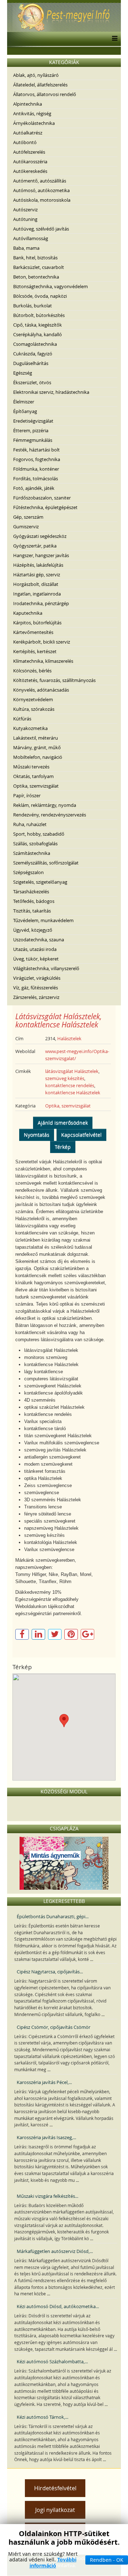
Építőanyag (25, 411)
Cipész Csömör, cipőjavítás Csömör (54, 2027)
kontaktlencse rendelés (70, 1085)
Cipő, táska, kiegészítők (38, 325)
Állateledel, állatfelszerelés (40, 85)
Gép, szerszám (28, 517)
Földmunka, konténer (36, 469)
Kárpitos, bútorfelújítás (37, 623)
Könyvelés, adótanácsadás (41, 690)
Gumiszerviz (26, 527)
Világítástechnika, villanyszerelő (46, 968)
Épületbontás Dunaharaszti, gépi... (53, 1916)
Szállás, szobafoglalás (35, 843)
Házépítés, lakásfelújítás (38, 565)
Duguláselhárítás (31, 363)
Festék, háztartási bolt (36, 450)
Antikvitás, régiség (32, 113)
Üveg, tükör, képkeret (36, 959)
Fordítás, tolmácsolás (36, 478)
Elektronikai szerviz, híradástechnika (51, 392)
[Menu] (113, 39)
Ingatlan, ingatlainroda (37, 594)
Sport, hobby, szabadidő (39, 834)
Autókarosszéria (30, 162)
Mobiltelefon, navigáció (38, 757)
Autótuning (25, 219)
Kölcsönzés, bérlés (32, 671)
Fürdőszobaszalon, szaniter (42, 498)
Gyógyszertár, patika (35, 546)
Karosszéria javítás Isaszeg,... (46, 2137)
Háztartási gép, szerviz (37, 575)
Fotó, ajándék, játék (34, 488)
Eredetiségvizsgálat (33, 421)
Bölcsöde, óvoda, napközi (40, 296)
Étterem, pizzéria (31, 430)
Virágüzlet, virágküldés (37, 978)
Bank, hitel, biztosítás (35, 258)
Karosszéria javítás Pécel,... (44, 2082)
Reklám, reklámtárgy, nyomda (45, 805)
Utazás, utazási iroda (35, 949)
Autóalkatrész (28, 133)
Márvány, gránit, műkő (37, 747)
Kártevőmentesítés (33, 632)
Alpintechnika (28, 104)
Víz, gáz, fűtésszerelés (36, 988)
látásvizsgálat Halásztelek (72, 1071)
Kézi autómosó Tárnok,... (42, 2417)
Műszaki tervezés (31, 767)
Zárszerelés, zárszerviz (36, 997)
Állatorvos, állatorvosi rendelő (45, 94)
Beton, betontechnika (36, 277)
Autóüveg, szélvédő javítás (41, 229)
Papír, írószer (27, 795)
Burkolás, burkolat (33, 306)
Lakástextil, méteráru (36, 738)
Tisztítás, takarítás (32, 911)
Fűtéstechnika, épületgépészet (45, 507)
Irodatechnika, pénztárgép (41, 603)
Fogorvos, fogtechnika (37, 459)
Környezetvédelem (33, 699)
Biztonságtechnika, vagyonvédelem (50, 286)
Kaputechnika (28, 613)
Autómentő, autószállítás (40, 181)
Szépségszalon (28, 872)
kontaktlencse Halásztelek (73, 1093)
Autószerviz (25, 210)
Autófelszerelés (29, 152)
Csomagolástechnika (35, 344)
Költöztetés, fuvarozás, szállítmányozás (54, 680)
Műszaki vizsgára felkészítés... (47, 2196)
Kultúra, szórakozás (34, 709)
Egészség (23, 373)
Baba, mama (26, 248)
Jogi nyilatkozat (55, 2510)
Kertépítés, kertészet (35, 651)
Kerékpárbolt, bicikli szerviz (42, 642)
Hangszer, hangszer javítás (41, 555)
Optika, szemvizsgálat (36, 786)
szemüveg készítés (65, 1078)
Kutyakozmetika (30, 728)
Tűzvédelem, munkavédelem (43, 920)
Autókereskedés (30, 171)
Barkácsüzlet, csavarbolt (39, 267)
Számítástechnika (32, 853)
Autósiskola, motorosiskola (42, 200)
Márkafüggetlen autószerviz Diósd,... (55, 2251)
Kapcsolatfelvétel (81, 1135)
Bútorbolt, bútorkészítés (39, 315)
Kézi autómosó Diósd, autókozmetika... (58, 2306)
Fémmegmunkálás (33, 440)
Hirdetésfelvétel (55, 2488)
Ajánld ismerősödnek (63, 1123)
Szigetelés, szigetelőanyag (40, 882)
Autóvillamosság (31, 238)
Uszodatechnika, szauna (39, 940)
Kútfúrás (22, 719)
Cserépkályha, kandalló (38, 334)
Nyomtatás (37, 1135)
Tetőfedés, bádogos (34, 901)
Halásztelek (69, 1038)
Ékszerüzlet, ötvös (32, 382)
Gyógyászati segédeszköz (40, 536)
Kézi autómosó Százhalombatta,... (52, 2361)
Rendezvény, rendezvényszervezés (50, 815)
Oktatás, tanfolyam (33, 776)
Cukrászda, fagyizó (33, 354)
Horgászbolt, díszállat (36, 584)
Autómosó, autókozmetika (41, 190)
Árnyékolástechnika (34, 123)
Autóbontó (25, 142)
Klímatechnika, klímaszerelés (43, 661)
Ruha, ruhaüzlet (30, 824)
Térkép (63, 1147)
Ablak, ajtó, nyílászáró (36, 75)
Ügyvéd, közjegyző (33, 930)
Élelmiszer (24, 402)
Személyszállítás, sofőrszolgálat (46, 863)
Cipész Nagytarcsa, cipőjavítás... (50, 1972)
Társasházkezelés (31, 892)
